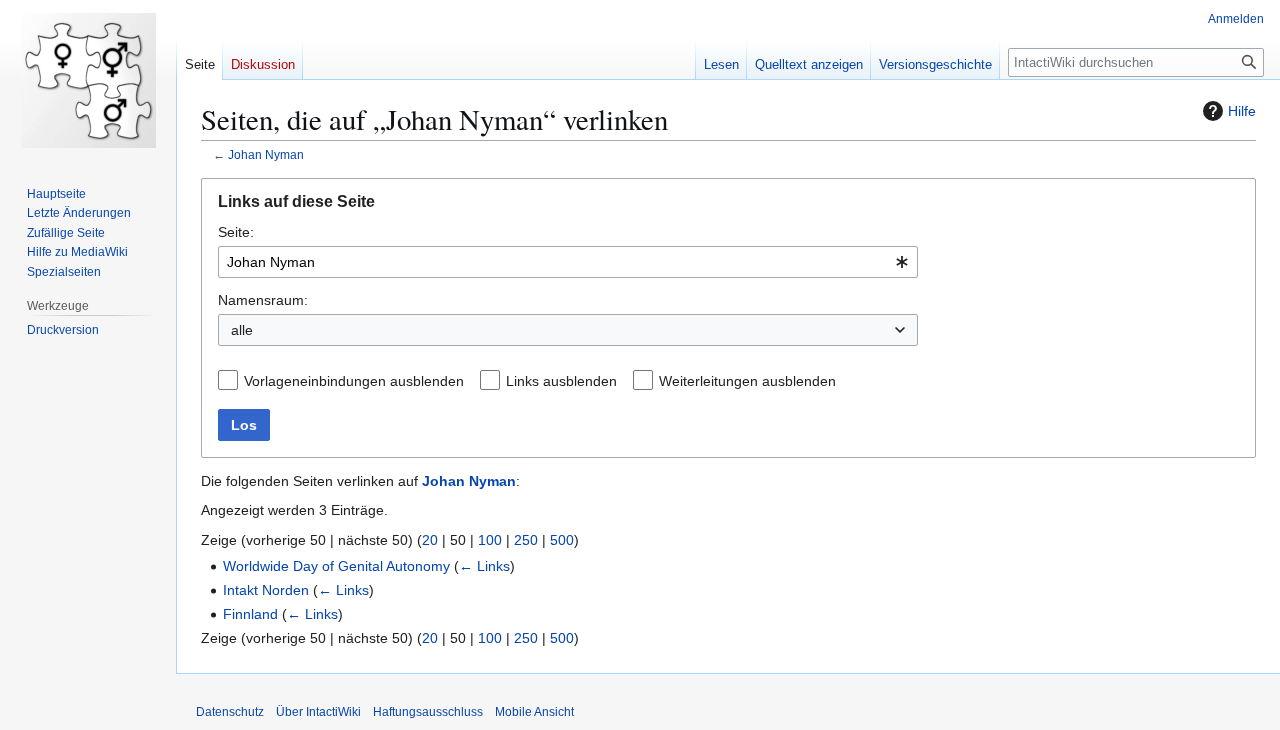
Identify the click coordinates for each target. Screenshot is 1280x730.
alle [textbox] (242, 330)
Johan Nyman (266, 154)
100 (490, 540)
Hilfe (1242, 111)
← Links (484, 566)
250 (526, 540)
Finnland (250, 614)
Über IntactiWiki (318, 712)
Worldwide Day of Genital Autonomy (336, 566)
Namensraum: (263, 300)
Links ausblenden (561, 381)
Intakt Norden (266, 590)
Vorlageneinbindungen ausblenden (354, 381)
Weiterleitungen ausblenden (747, 381)
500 (562, 540)
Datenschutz (230, 712)
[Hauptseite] (88, 80)
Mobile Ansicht (534, 712)
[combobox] (568, 262)
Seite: (236, 232)
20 (430, 540)
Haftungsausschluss (428, 712)
